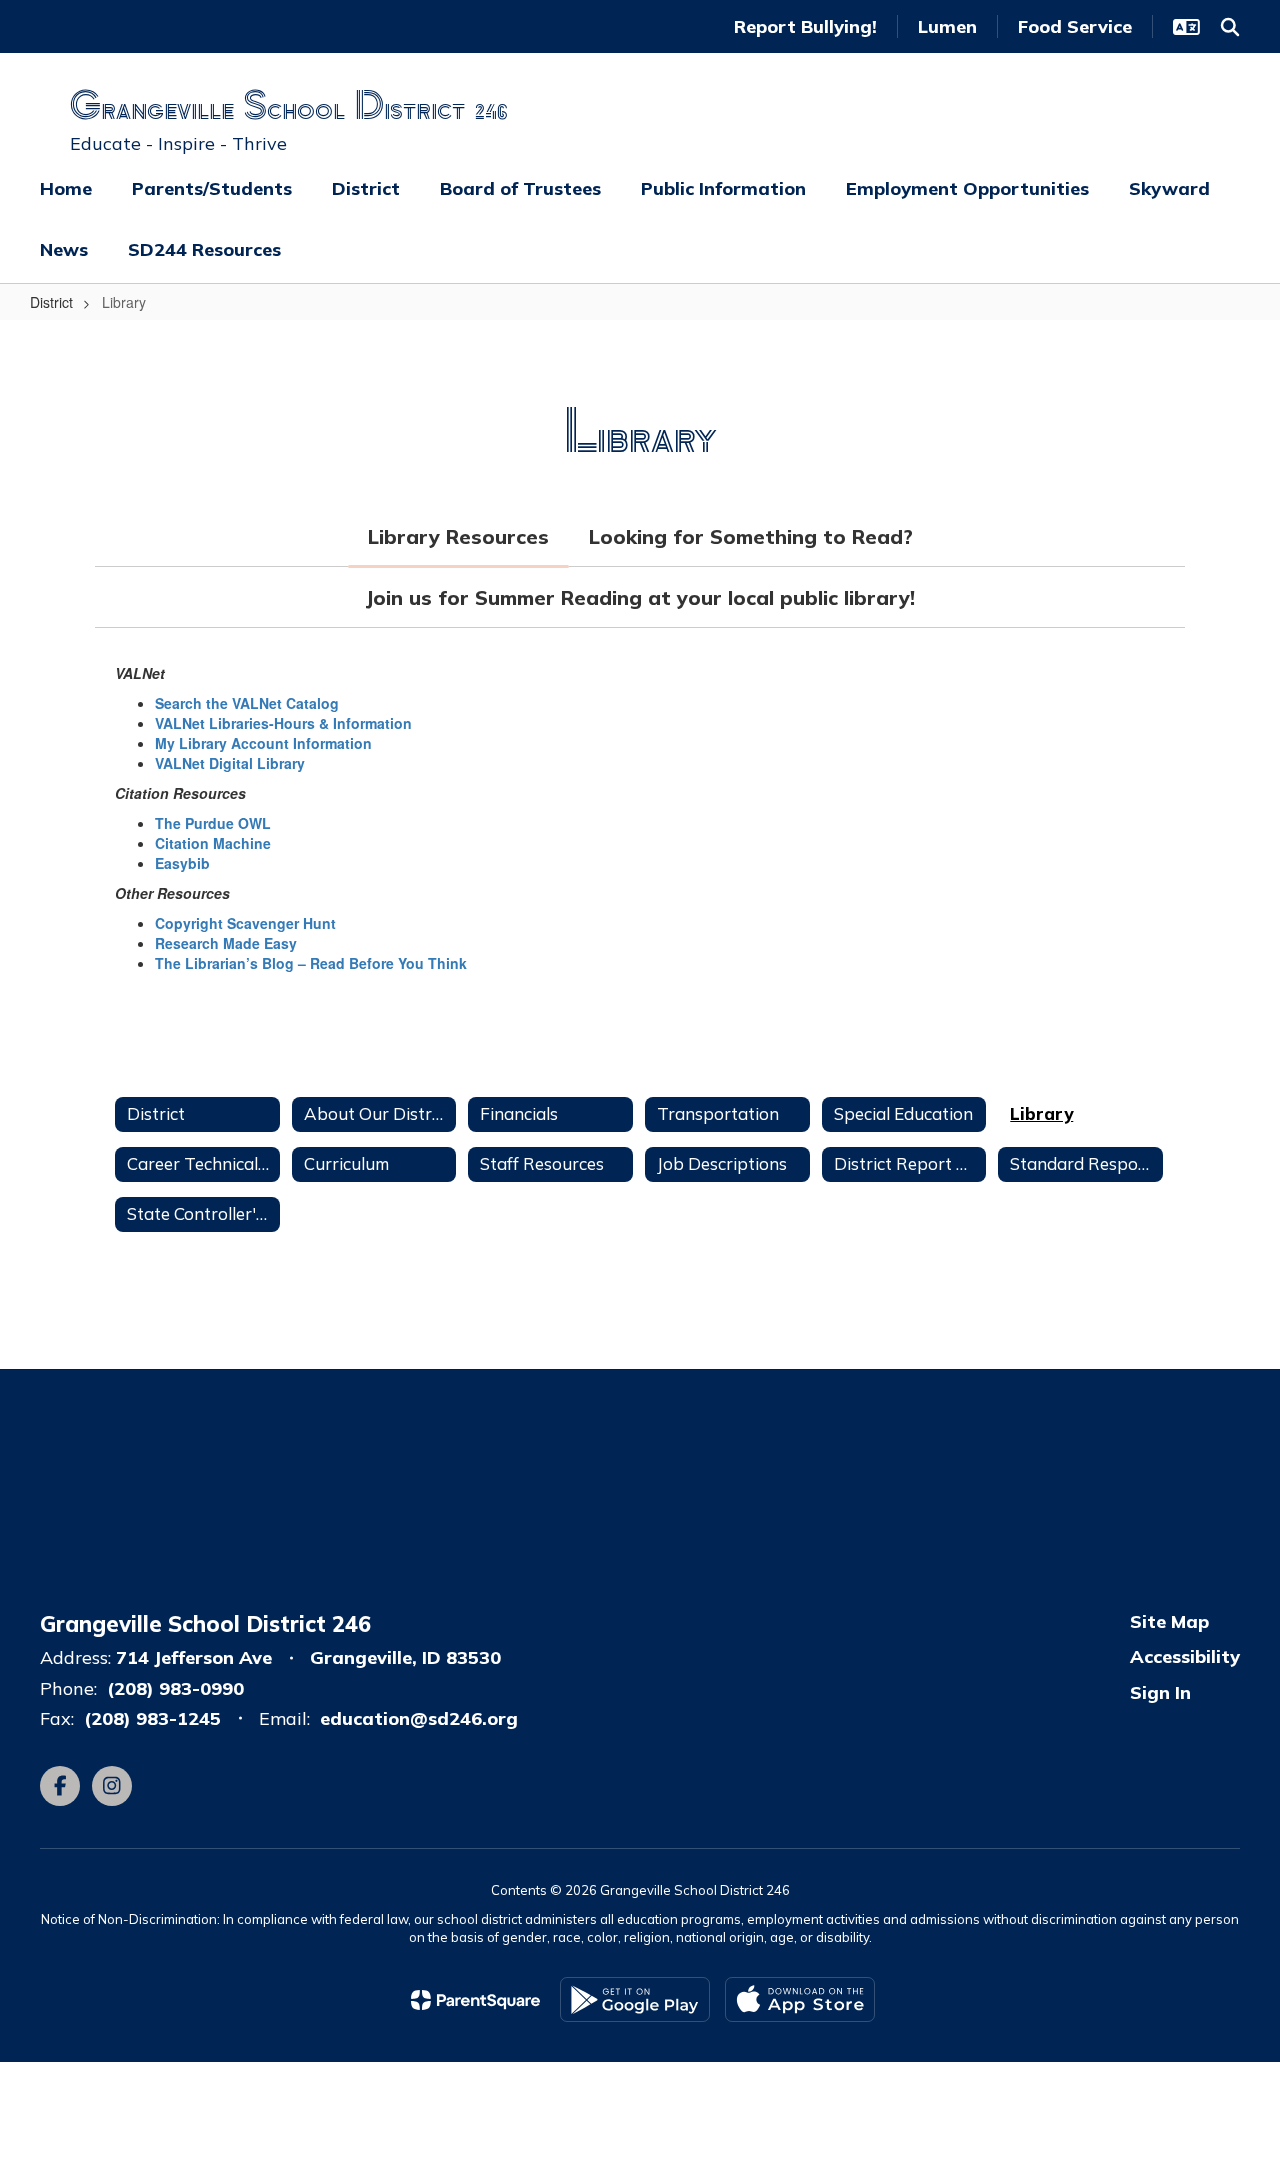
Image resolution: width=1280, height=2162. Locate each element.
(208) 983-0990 (175, 1688)
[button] (1186, 27)
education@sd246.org (419, 1718)
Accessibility (1185, 1656)
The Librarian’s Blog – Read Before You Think (311, 963)
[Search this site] (1230, 27)
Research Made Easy (226, 943)
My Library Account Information (263, 743)
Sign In (1160, 1692)
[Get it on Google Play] (635, 1999)
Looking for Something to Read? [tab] (751, 536)
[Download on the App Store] (800, 1999)
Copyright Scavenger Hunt (245, 923)
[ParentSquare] (475, 2000)
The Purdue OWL (213, 823)
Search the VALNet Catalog (247, 703)
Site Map (1169, 1621)
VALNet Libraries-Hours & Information (283, 723)
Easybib (182, 863)
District (51, 302)
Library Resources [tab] (458, 536)
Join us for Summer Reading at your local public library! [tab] (640, 597)
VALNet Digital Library (230, 763)
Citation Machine (213, 843)
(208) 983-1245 (152, 1718)
